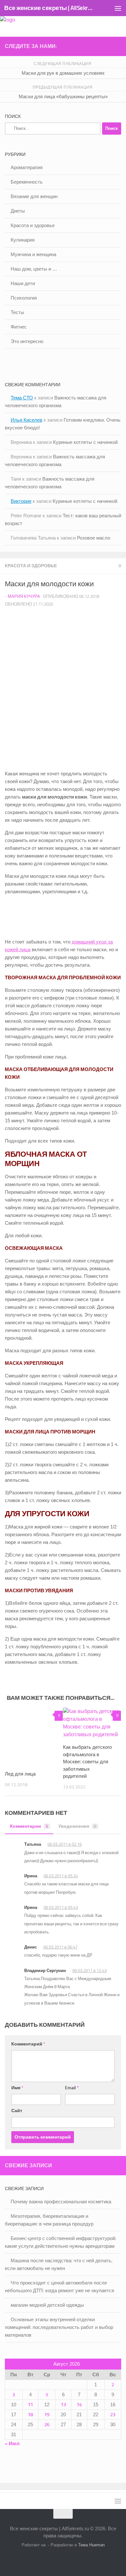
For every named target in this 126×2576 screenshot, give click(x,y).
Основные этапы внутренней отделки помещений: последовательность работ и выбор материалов (59, 2327)
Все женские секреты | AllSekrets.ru (50, 8)
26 (47, 2425)
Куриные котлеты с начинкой (85, 442)
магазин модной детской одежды (47, 2305)
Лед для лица (20, 1774)
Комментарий (28, 2044)
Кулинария (23, 240)
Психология (24, 298)
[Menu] (118, 8)
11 (30, 2405)
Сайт (17, 2111)
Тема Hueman (91, 2545)
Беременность (27, 182)
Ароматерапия (27, 167)
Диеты (18, 211)
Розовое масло (94, 538)
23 (113, 2415)
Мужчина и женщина (33, 254)
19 (47, 2415)
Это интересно (27, 341)
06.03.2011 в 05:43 (61, 1907)
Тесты (17, 312)
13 (63, 2405)
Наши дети (23, 283)
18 (30, 2415)
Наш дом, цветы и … (34, 269)
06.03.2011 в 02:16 (65, 1844)
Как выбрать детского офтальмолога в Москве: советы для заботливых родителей (87, 1762)
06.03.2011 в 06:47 (60, 1947)
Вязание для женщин (34, 196)
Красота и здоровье (31, 566)
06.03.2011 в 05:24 (61, 1876)
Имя (17, 2088)
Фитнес (19, 327)
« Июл (12, 2444)
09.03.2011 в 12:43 (89, 1971)
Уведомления (77, 1826)
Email (72, 2088)
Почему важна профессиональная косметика (61, 2202)
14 (79, 2405)
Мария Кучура (24, 596)
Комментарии (29, 1826)
